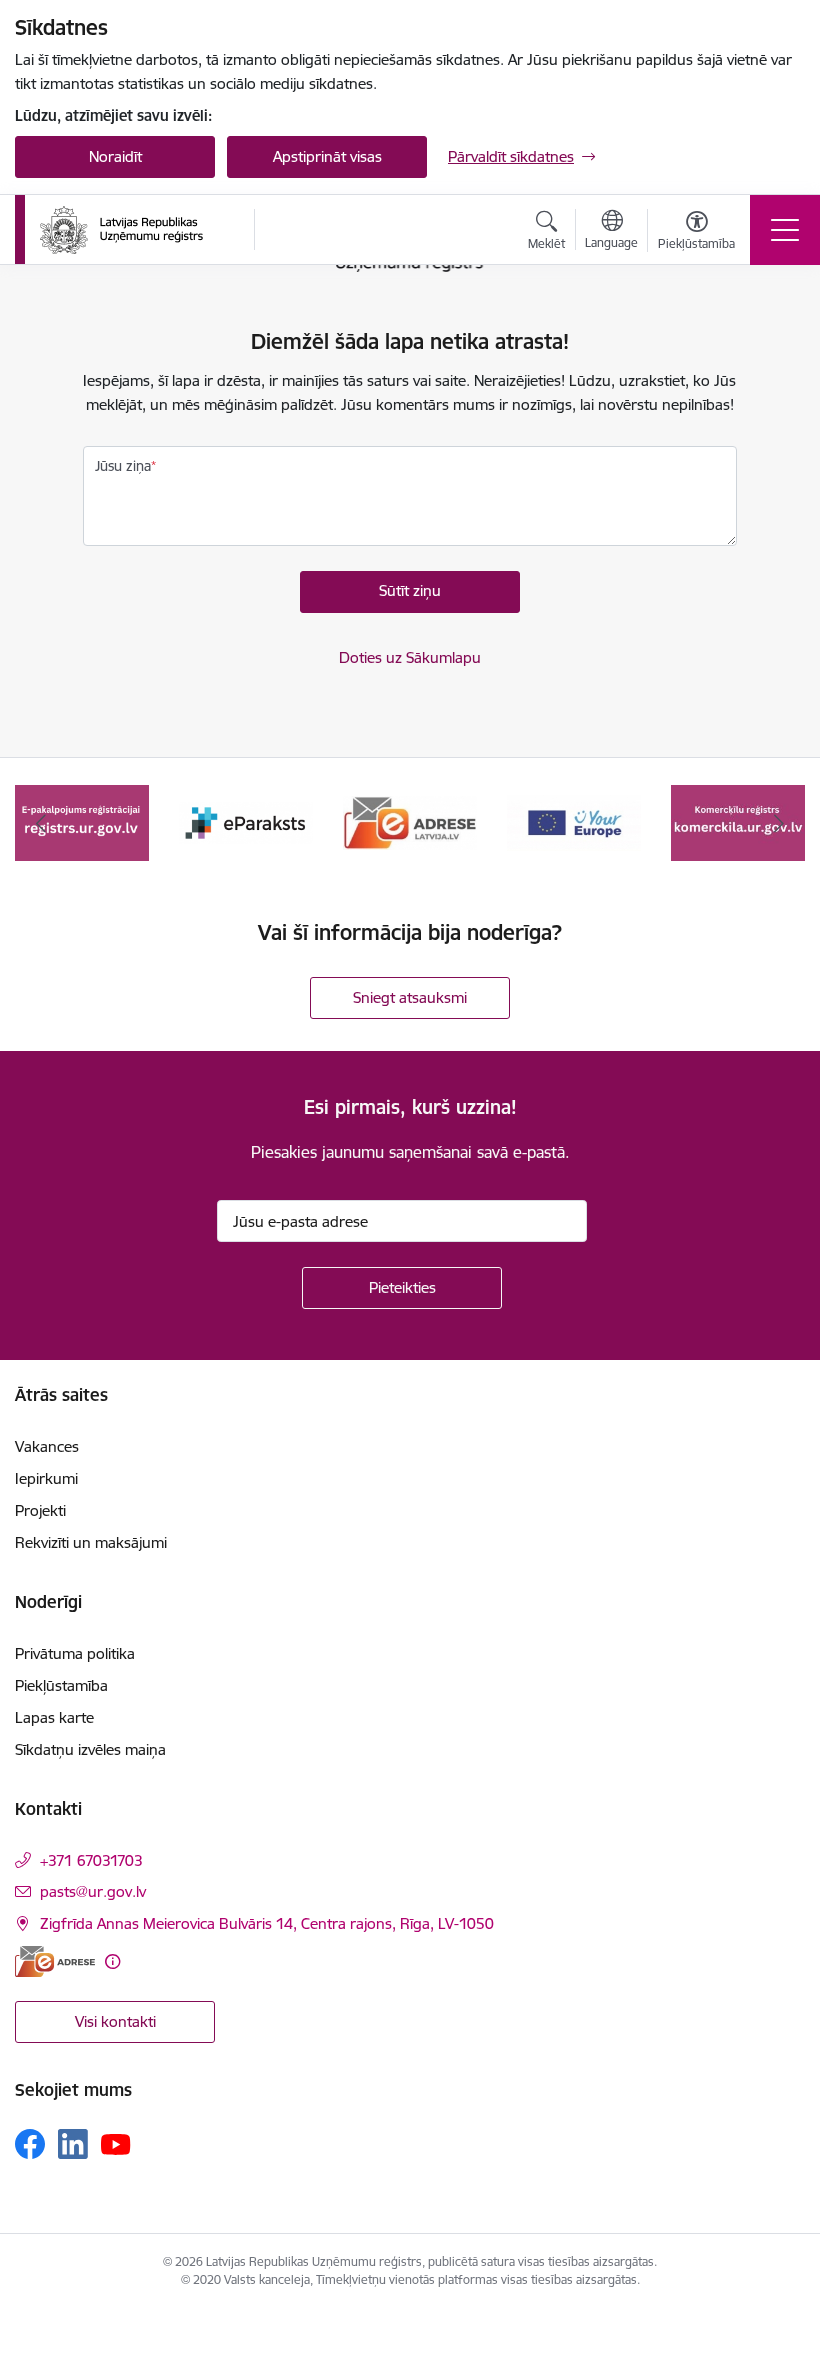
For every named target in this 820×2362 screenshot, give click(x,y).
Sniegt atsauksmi (410, 997)
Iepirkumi (46, 1478)
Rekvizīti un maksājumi (91, 1542)
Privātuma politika (75, 1653)
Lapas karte (54, 1717)
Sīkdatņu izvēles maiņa (90, 1749)
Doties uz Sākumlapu (410, 657)
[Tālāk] (779, 823)
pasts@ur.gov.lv (93, 1891)
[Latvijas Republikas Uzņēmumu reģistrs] (121, 230)
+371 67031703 (91, 1860)
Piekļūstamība (61, 1685)
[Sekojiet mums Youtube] (116, 2143)
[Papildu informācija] (112, 1961)
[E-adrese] (55, 1961)
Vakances (47, 1446)
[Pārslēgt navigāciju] (785, 230)
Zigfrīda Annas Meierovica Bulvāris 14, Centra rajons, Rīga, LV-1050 (267, 1923)
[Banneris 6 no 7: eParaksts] (246, 821)
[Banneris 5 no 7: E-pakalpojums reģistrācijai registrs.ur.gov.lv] (82, 821)
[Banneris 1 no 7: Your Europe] (574, 821)
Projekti (40, 1510)
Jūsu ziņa (123, 466)
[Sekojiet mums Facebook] (30, 2144)
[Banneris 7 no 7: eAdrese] (410, 821)
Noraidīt (115, 156)
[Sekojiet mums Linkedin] (73, 2144)
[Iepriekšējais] (41, 823)
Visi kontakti (115, 2021)
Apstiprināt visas (327, 156)
